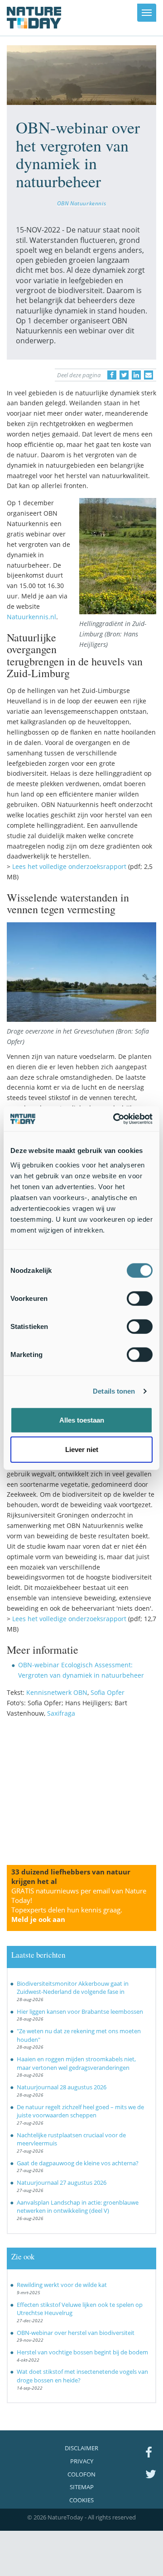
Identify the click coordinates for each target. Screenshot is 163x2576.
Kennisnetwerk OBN (57, 1692)
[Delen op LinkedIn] (136, 375)
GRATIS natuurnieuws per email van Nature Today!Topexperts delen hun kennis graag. (79, 1905)
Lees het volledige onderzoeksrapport (69, 866)
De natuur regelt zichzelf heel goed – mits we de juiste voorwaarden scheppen (80, 2111)
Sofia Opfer (108, 1692)
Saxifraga (61, 1713)
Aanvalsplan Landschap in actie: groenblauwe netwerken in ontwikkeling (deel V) (78, 2207)
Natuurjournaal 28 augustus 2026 (62, 2087)
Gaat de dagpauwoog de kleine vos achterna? (78, 2163)
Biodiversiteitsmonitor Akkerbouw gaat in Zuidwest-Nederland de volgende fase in (73, 1988)
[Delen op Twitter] (124, 375)
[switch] (140, 1298)
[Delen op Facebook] (112, 375)
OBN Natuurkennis (81, 203)
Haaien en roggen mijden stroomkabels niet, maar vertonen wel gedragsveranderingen (76, 2063)
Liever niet (82, 1449)
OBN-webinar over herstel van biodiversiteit (76, 2333)
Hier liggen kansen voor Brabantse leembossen (80, 2011)
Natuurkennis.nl (31, 617)
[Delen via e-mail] (149, 375)
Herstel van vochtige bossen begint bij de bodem (82, 2352)
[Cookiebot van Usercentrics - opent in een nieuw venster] (115, 1119)
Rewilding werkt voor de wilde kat (62, 2285)
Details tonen (114, 1391)
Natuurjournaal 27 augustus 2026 (62, 2182)
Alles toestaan (82, 1420)
